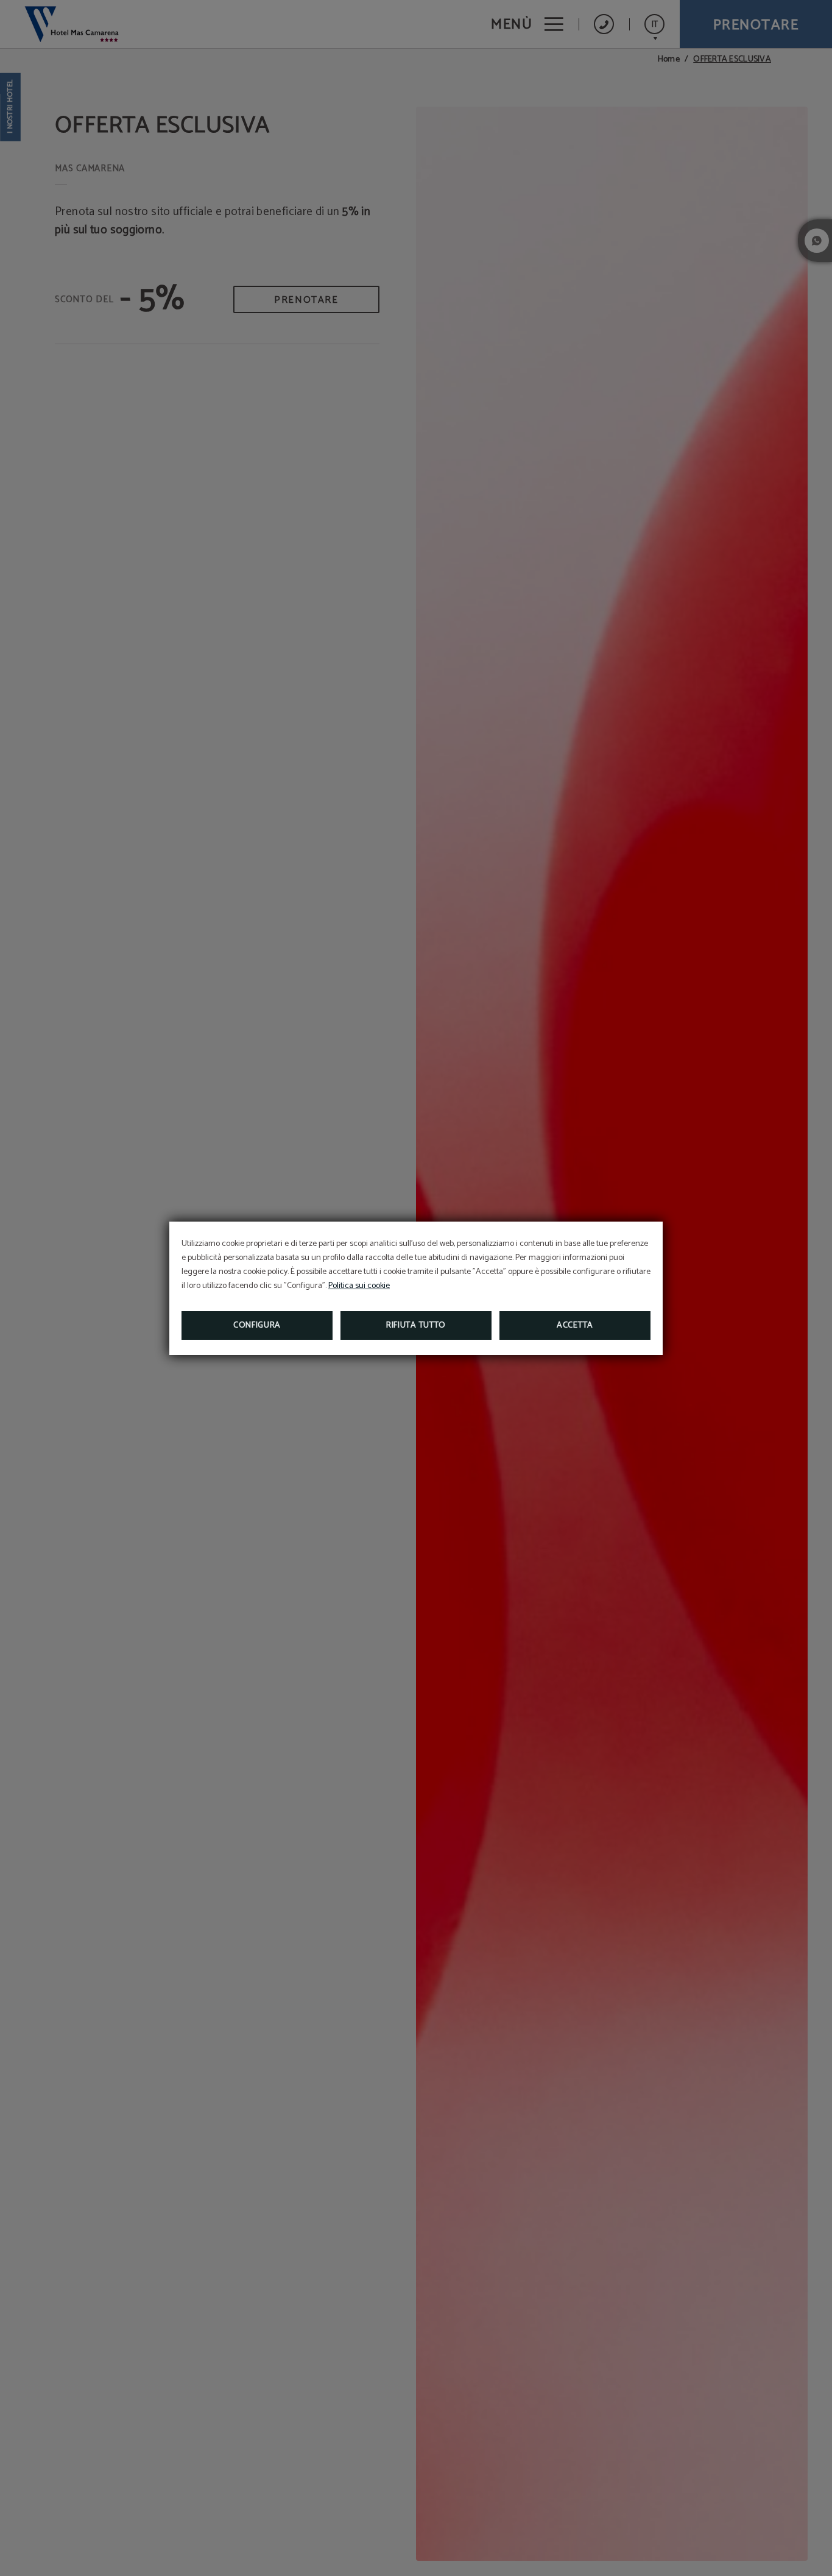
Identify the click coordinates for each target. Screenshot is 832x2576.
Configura (257, 1325)
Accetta (575, 1325)
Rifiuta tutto (416, 1325)
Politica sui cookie (359, 1286)
